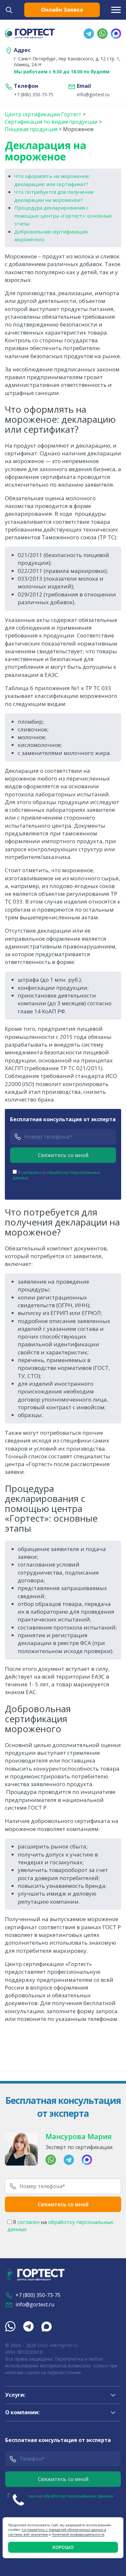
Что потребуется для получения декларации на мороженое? (54, 196)
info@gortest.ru (93, 95)
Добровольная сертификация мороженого (51, 236)
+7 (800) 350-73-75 (34, 95)
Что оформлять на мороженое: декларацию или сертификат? (52, 180)
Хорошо (63, 2547)
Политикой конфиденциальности (78, 2534)
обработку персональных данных (56, 1175)
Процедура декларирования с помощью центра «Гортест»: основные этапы (63, 216)
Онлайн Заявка (62, 10)
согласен (30, 1172)
